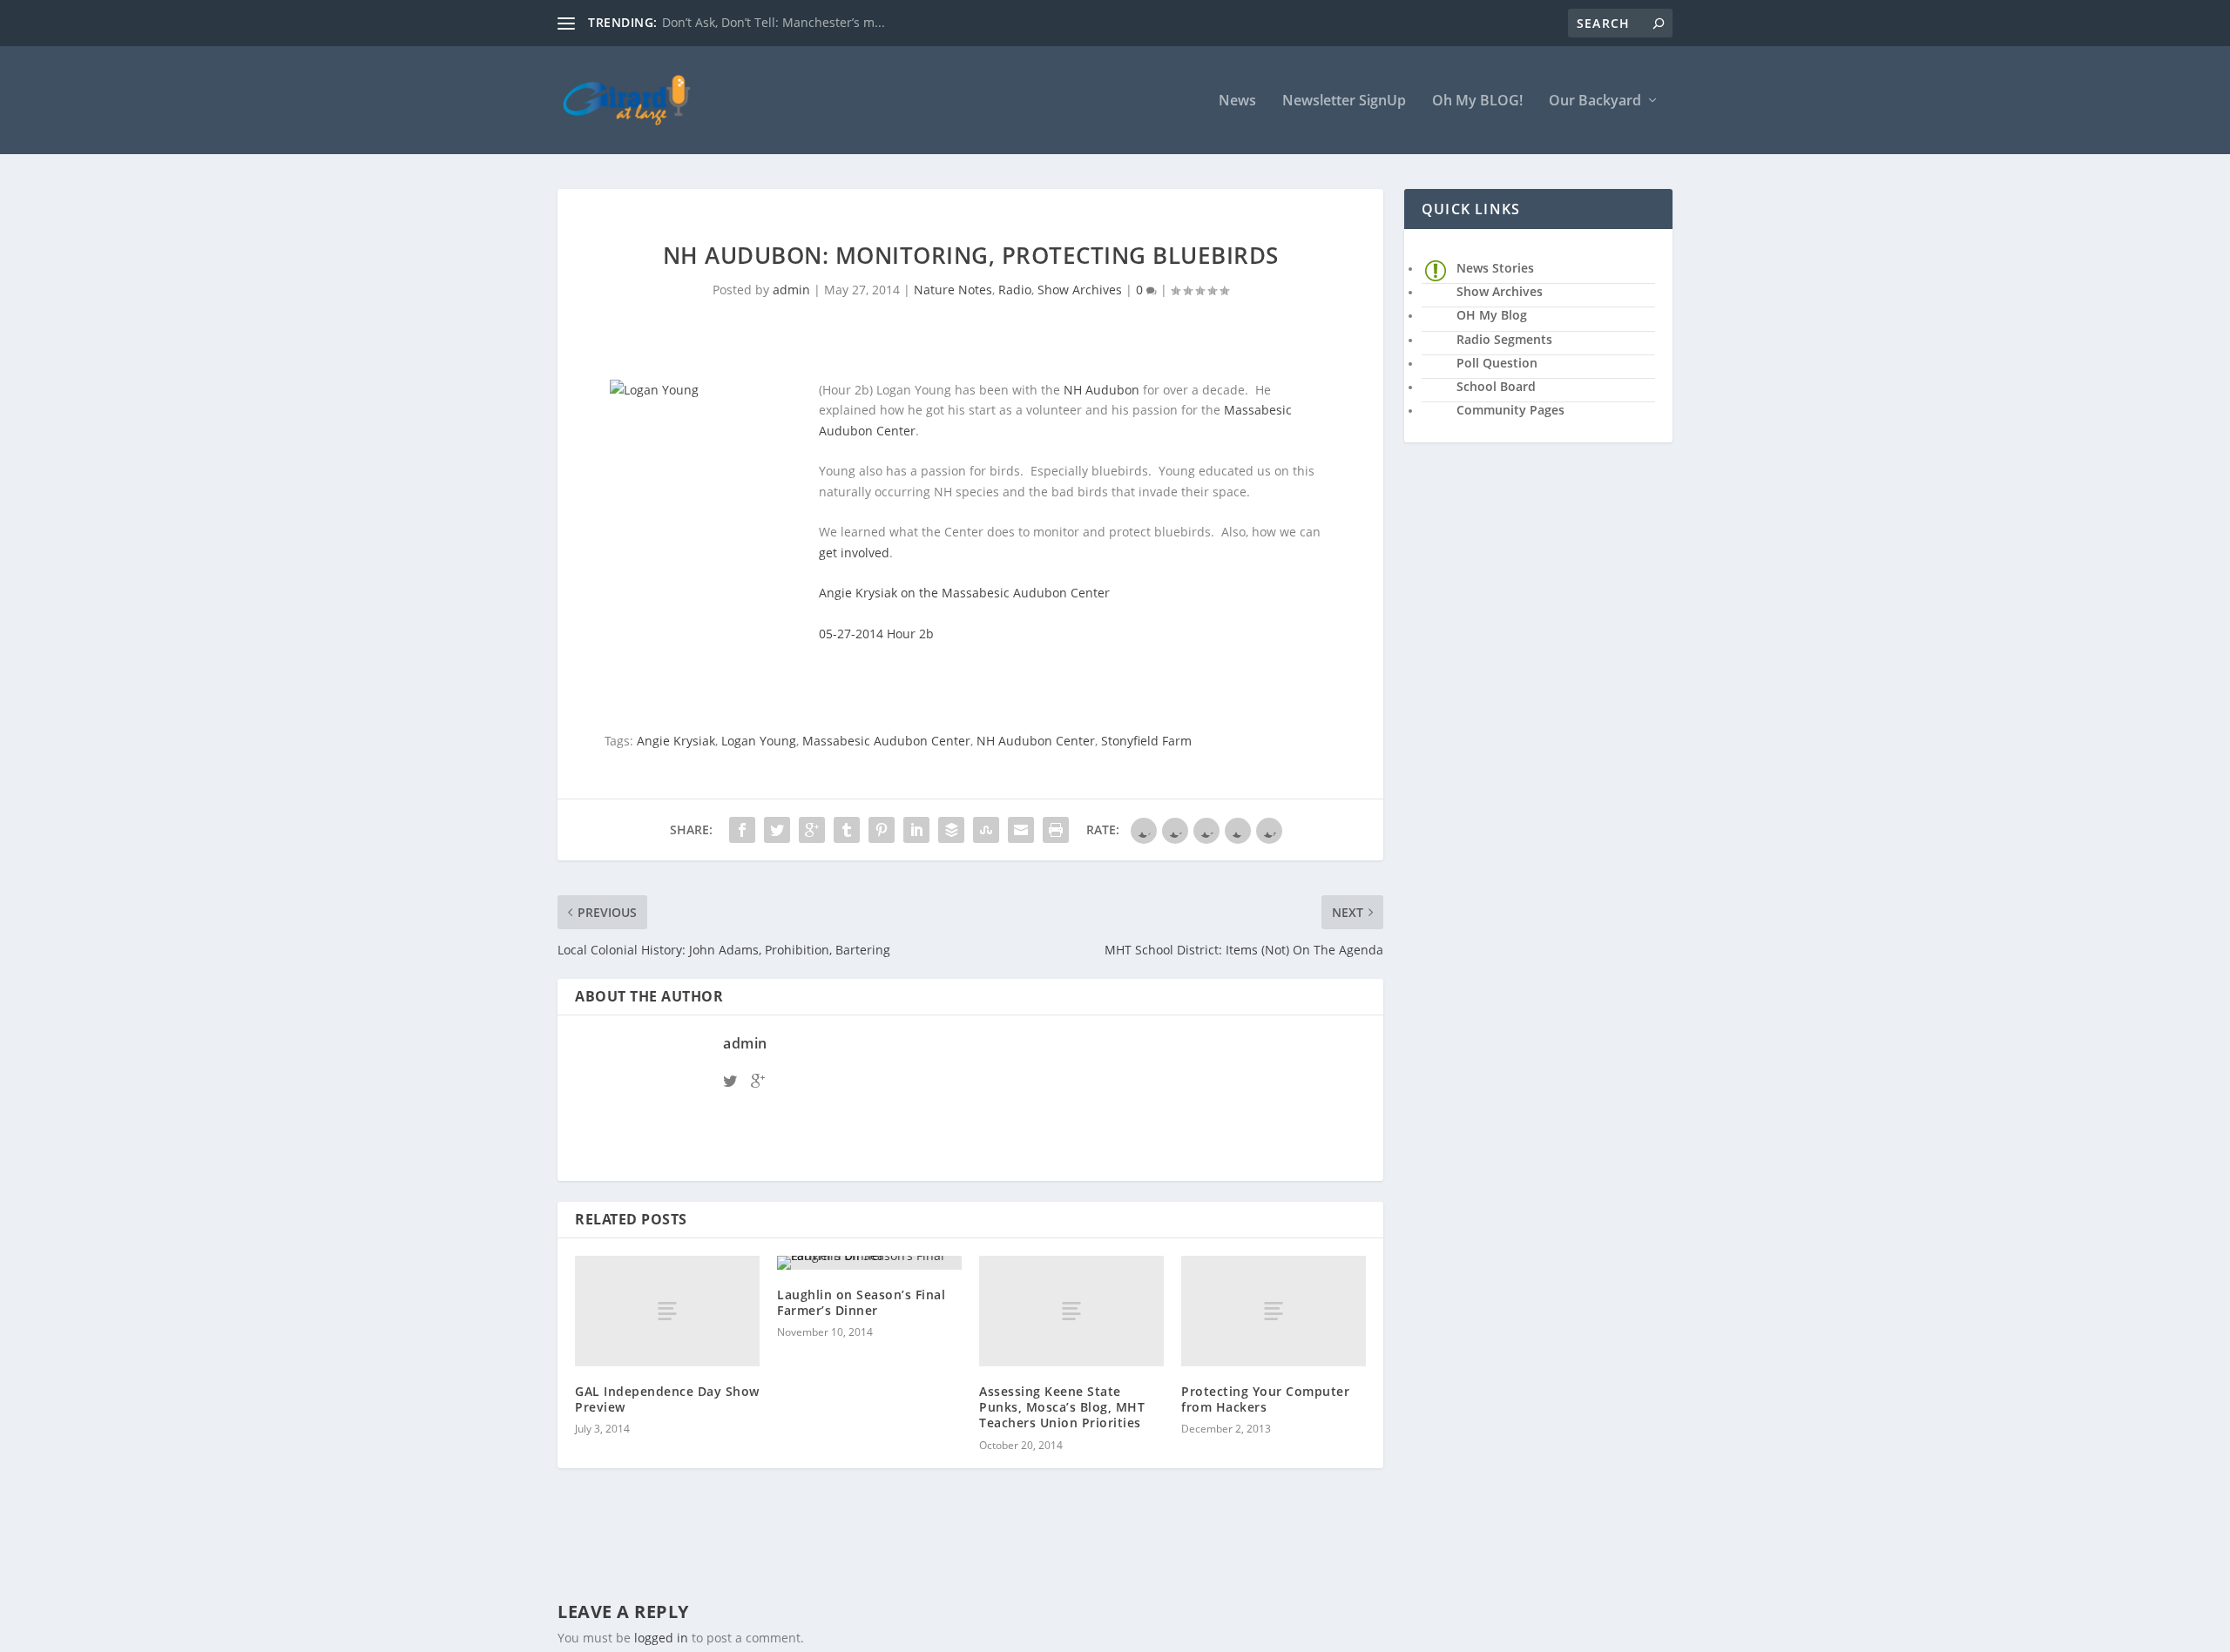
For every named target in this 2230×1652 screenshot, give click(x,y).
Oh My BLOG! (1477, 101)
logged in (661, 1638)
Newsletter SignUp (1344, 101)
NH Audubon (1101, 390)
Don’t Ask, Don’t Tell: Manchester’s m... (774, 22)
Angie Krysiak (676, 741)
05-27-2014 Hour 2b (876, 634)
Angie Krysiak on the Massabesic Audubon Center (964, 593)
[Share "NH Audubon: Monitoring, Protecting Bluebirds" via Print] (1056, 830)
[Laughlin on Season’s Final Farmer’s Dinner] (869, 1263)
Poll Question (1497, 363)
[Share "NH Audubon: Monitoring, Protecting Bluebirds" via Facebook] (742, 830)
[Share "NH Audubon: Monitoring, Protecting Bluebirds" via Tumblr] (847, 830)
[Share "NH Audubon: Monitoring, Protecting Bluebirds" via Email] (1021, 830)
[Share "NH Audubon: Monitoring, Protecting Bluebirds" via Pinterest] (882, 830)
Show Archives (1080, 290)
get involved (854, 553)
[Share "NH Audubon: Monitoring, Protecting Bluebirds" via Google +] (812, 830)
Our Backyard (1595, 101)
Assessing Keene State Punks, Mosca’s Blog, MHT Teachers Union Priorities (1062, 1407)
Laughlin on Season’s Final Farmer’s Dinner (861, 1302)
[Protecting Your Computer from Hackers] (1274, 1311)
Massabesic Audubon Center (886, 741)
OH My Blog (1492, 315)
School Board (1496, 386)
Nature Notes (953, 290)
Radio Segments (1504, 339)
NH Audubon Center (1036, 741)
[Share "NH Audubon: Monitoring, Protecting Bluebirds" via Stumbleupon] (986, 830)
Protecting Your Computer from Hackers (1265, 1399)
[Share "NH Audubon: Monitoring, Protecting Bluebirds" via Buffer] (951, 830)
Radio (1015, 290)
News (1237, 101)
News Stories (1495, 268)
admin (791, 290)
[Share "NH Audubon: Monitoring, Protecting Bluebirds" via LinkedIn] (916, 830)
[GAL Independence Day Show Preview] (667, 1311)
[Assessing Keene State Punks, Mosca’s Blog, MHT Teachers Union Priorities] (1071, 1311)
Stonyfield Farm (1146, 741)
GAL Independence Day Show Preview (667, 1399)
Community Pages (1510, 410)
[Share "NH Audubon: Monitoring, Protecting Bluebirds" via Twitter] (777, 830)
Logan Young (759, 741)
